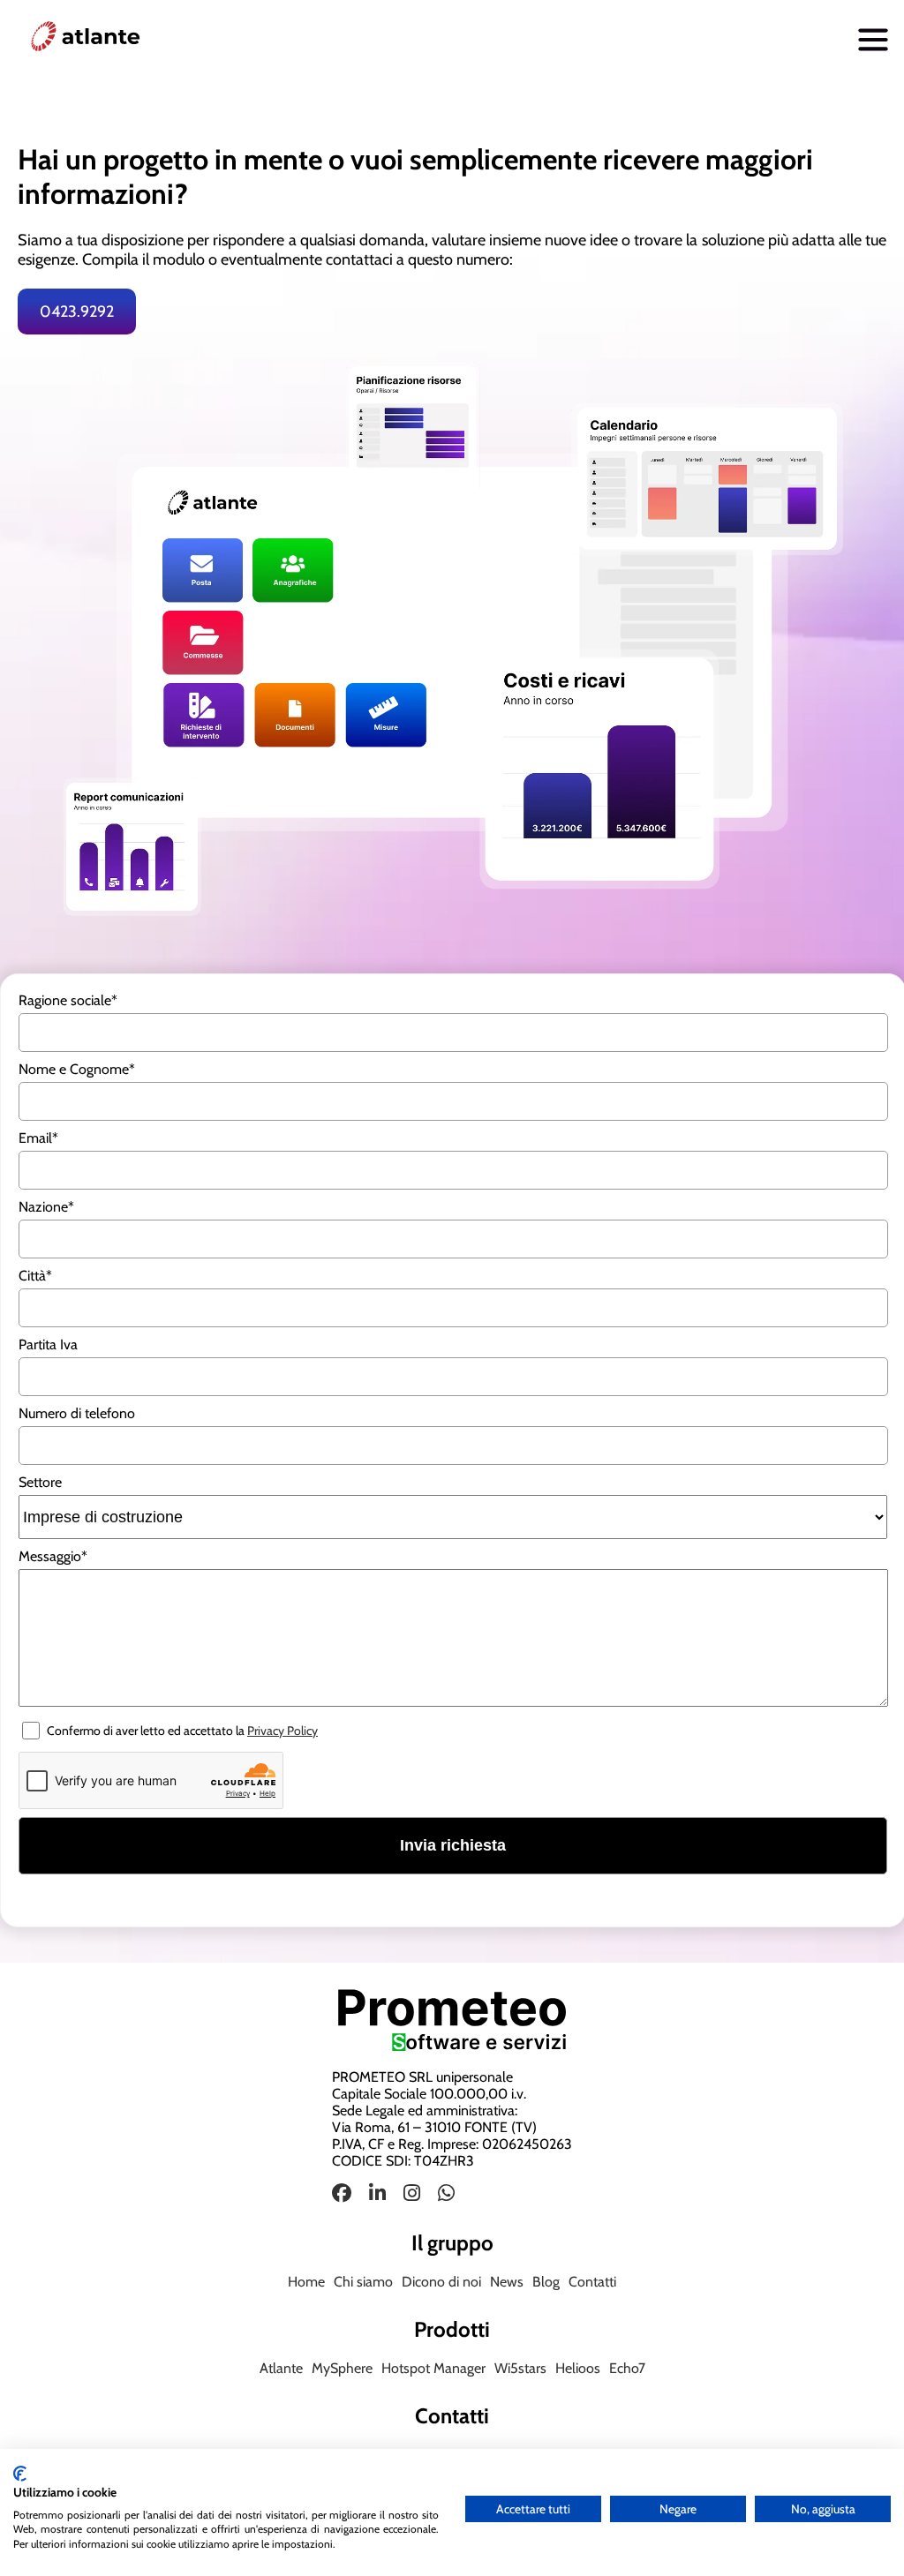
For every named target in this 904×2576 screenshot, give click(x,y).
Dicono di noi (441, 2282)
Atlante (281, 2368)
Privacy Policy (282, 1731)
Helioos (578, 2368)
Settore (40, 1482)
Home (306, 2282)
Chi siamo (363, 2282)
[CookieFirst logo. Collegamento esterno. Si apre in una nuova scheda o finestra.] (20, 2474)
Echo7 (627, 2368)
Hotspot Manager (433, 2368)
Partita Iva (48, 1344)
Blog (546, 2282)
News (507, 2282)
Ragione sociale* (68, 1000)
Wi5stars (520, 2368)
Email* (38, 1138)
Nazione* (46, 1207)
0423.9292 (77, 312)
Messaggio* (53, 1556)
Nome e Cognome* (77, 1069)
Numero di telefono (77, 1413)
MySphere (342, 2368)
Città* (35, 1276)
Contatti (592, 2282)
